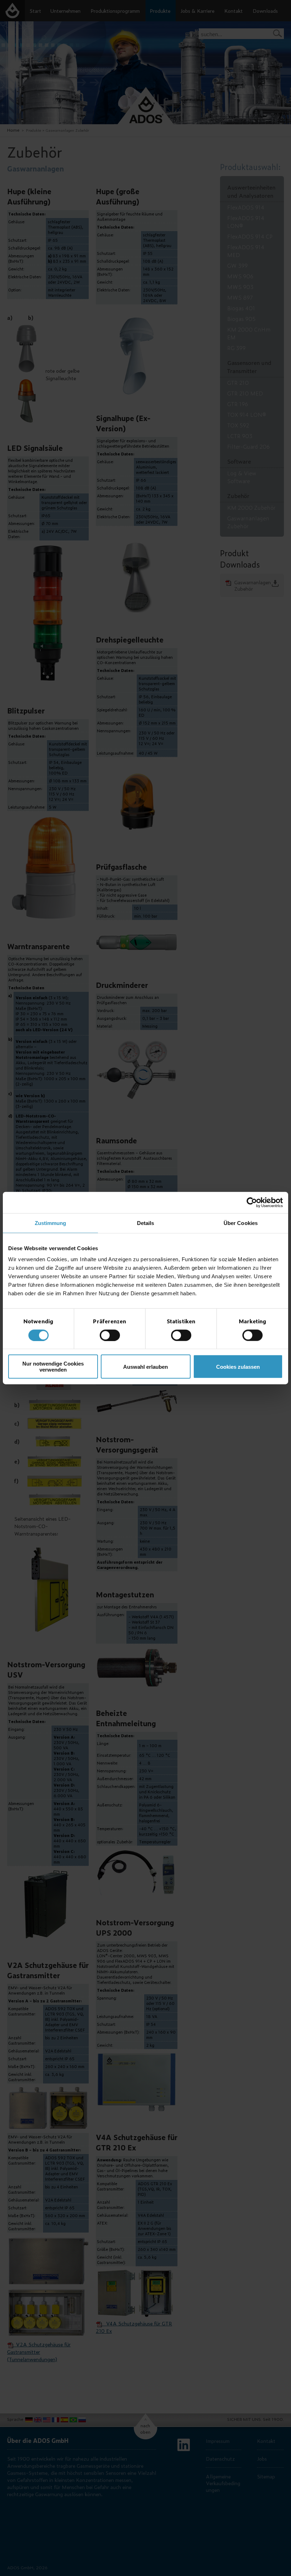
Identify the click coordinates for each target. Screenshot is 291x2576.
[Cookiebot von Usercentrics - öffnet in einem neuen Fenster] (252, 1202)
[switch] (110, 1335)
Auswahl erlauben (145, 1366)
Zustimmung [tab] (51, 1223)
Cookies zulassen (238, 1366)
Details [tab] (146, 1223)
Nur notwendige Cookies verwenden (53, 1367)
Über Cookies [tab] (241, 1223)
